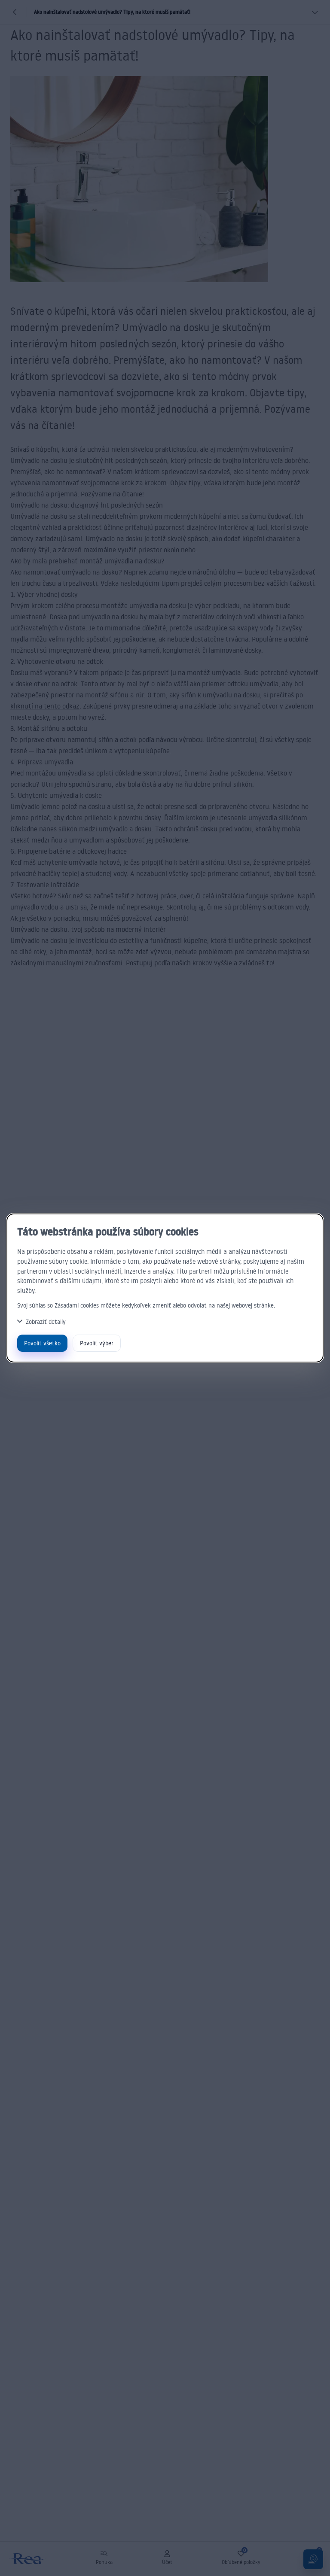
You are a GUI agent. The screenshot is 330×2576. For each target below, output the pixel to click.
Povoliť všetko (42, 1343)
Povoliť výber (97, 1343)
